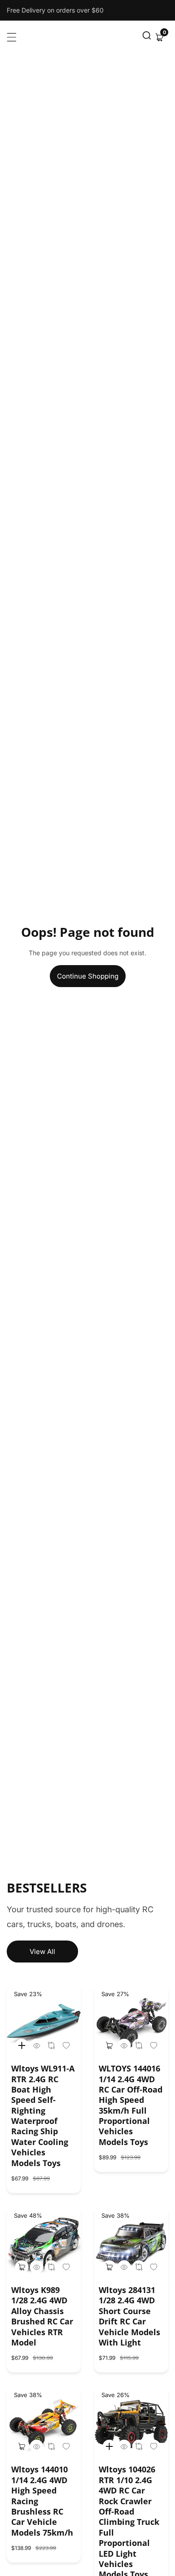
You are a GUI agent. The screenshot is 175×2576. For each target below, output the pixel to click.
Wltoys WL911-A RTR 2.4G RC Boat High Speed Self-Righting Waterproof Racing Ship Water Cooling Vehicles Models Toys (43, 2116)
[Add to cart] (109, 2045)
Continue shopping (88, 976)
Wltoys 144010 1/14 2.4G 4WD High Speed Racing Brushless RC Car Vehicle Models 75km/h (42, 2501)
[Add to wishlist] (51, 2045)
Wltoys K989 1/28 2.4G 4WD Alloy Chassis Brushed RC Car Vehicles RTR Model (42, 2316)
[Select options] (36, 2045)
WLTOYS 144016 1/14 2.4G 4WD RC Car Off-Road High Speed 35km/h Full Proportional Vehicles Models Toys (131, 2105)
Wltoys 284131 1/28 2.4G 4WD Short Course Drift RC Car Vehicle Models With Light (129, 2316)
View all (42, 1952)
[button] (147, 37)
